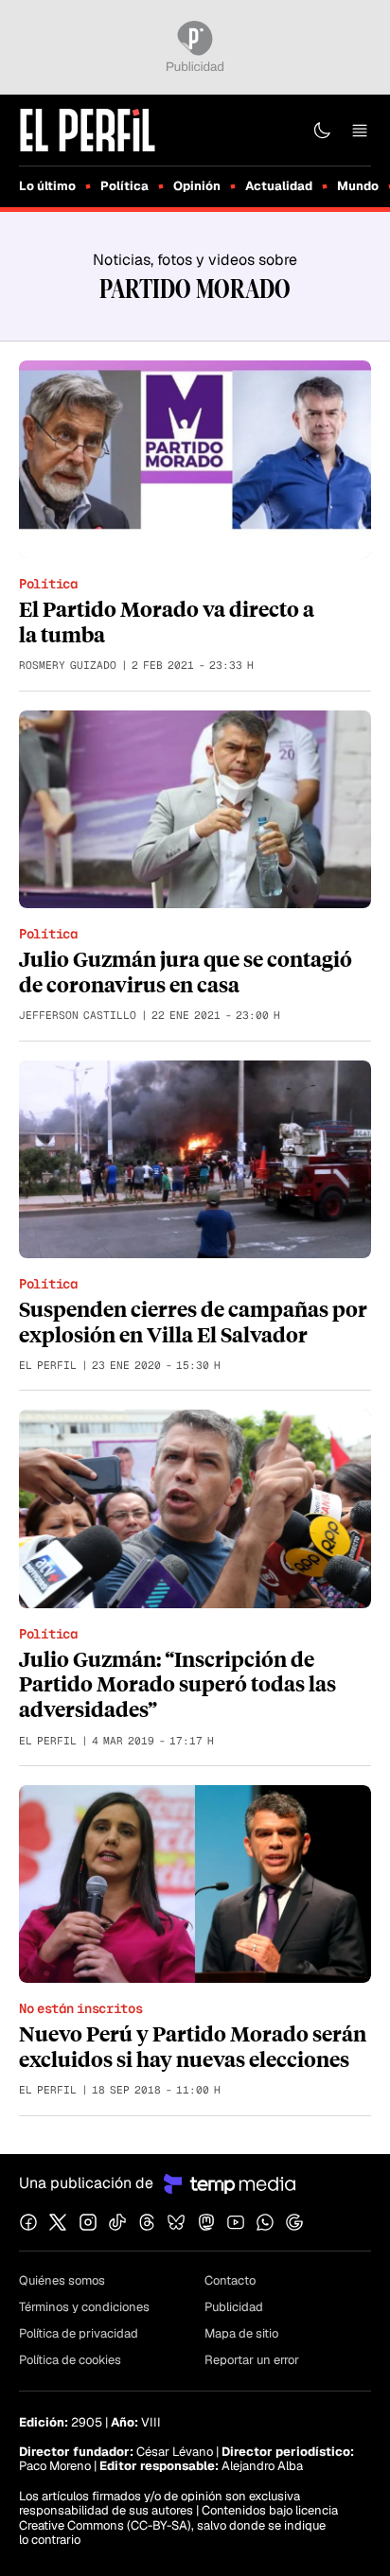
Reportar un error (252, 2360)
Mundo (358, 186)
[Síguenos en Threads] (147, 2222)
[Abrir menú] (360, 131)
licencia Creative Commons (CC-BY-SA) (178, 2518)
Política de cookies (70, 2360)
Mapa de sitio (241, 2333)
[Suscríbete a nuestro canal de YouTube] (236, 2222)
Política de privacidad (79, 2333)
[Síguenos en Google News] (294, 2222)
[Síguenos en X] (58, 2222)
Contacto (230, 2280)
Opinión (197, 186)
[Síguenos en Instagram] (88, 2222)
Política (124, 186)
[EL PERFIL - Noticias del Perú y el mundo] (88, 129)
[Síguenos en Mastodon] (206, 2222)
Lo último (47, 186)
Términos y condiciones (84, 2307)
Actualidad (279, 186)
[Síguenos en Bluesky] (176, 2222)
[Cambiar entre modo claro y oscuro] (322, 131)
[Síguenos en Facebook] (28, 2222)
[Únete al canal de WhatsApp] (265, 2222)
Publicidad (234, 2307)
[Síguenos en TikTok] (117, 2222)
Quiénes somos (62, 2280)
